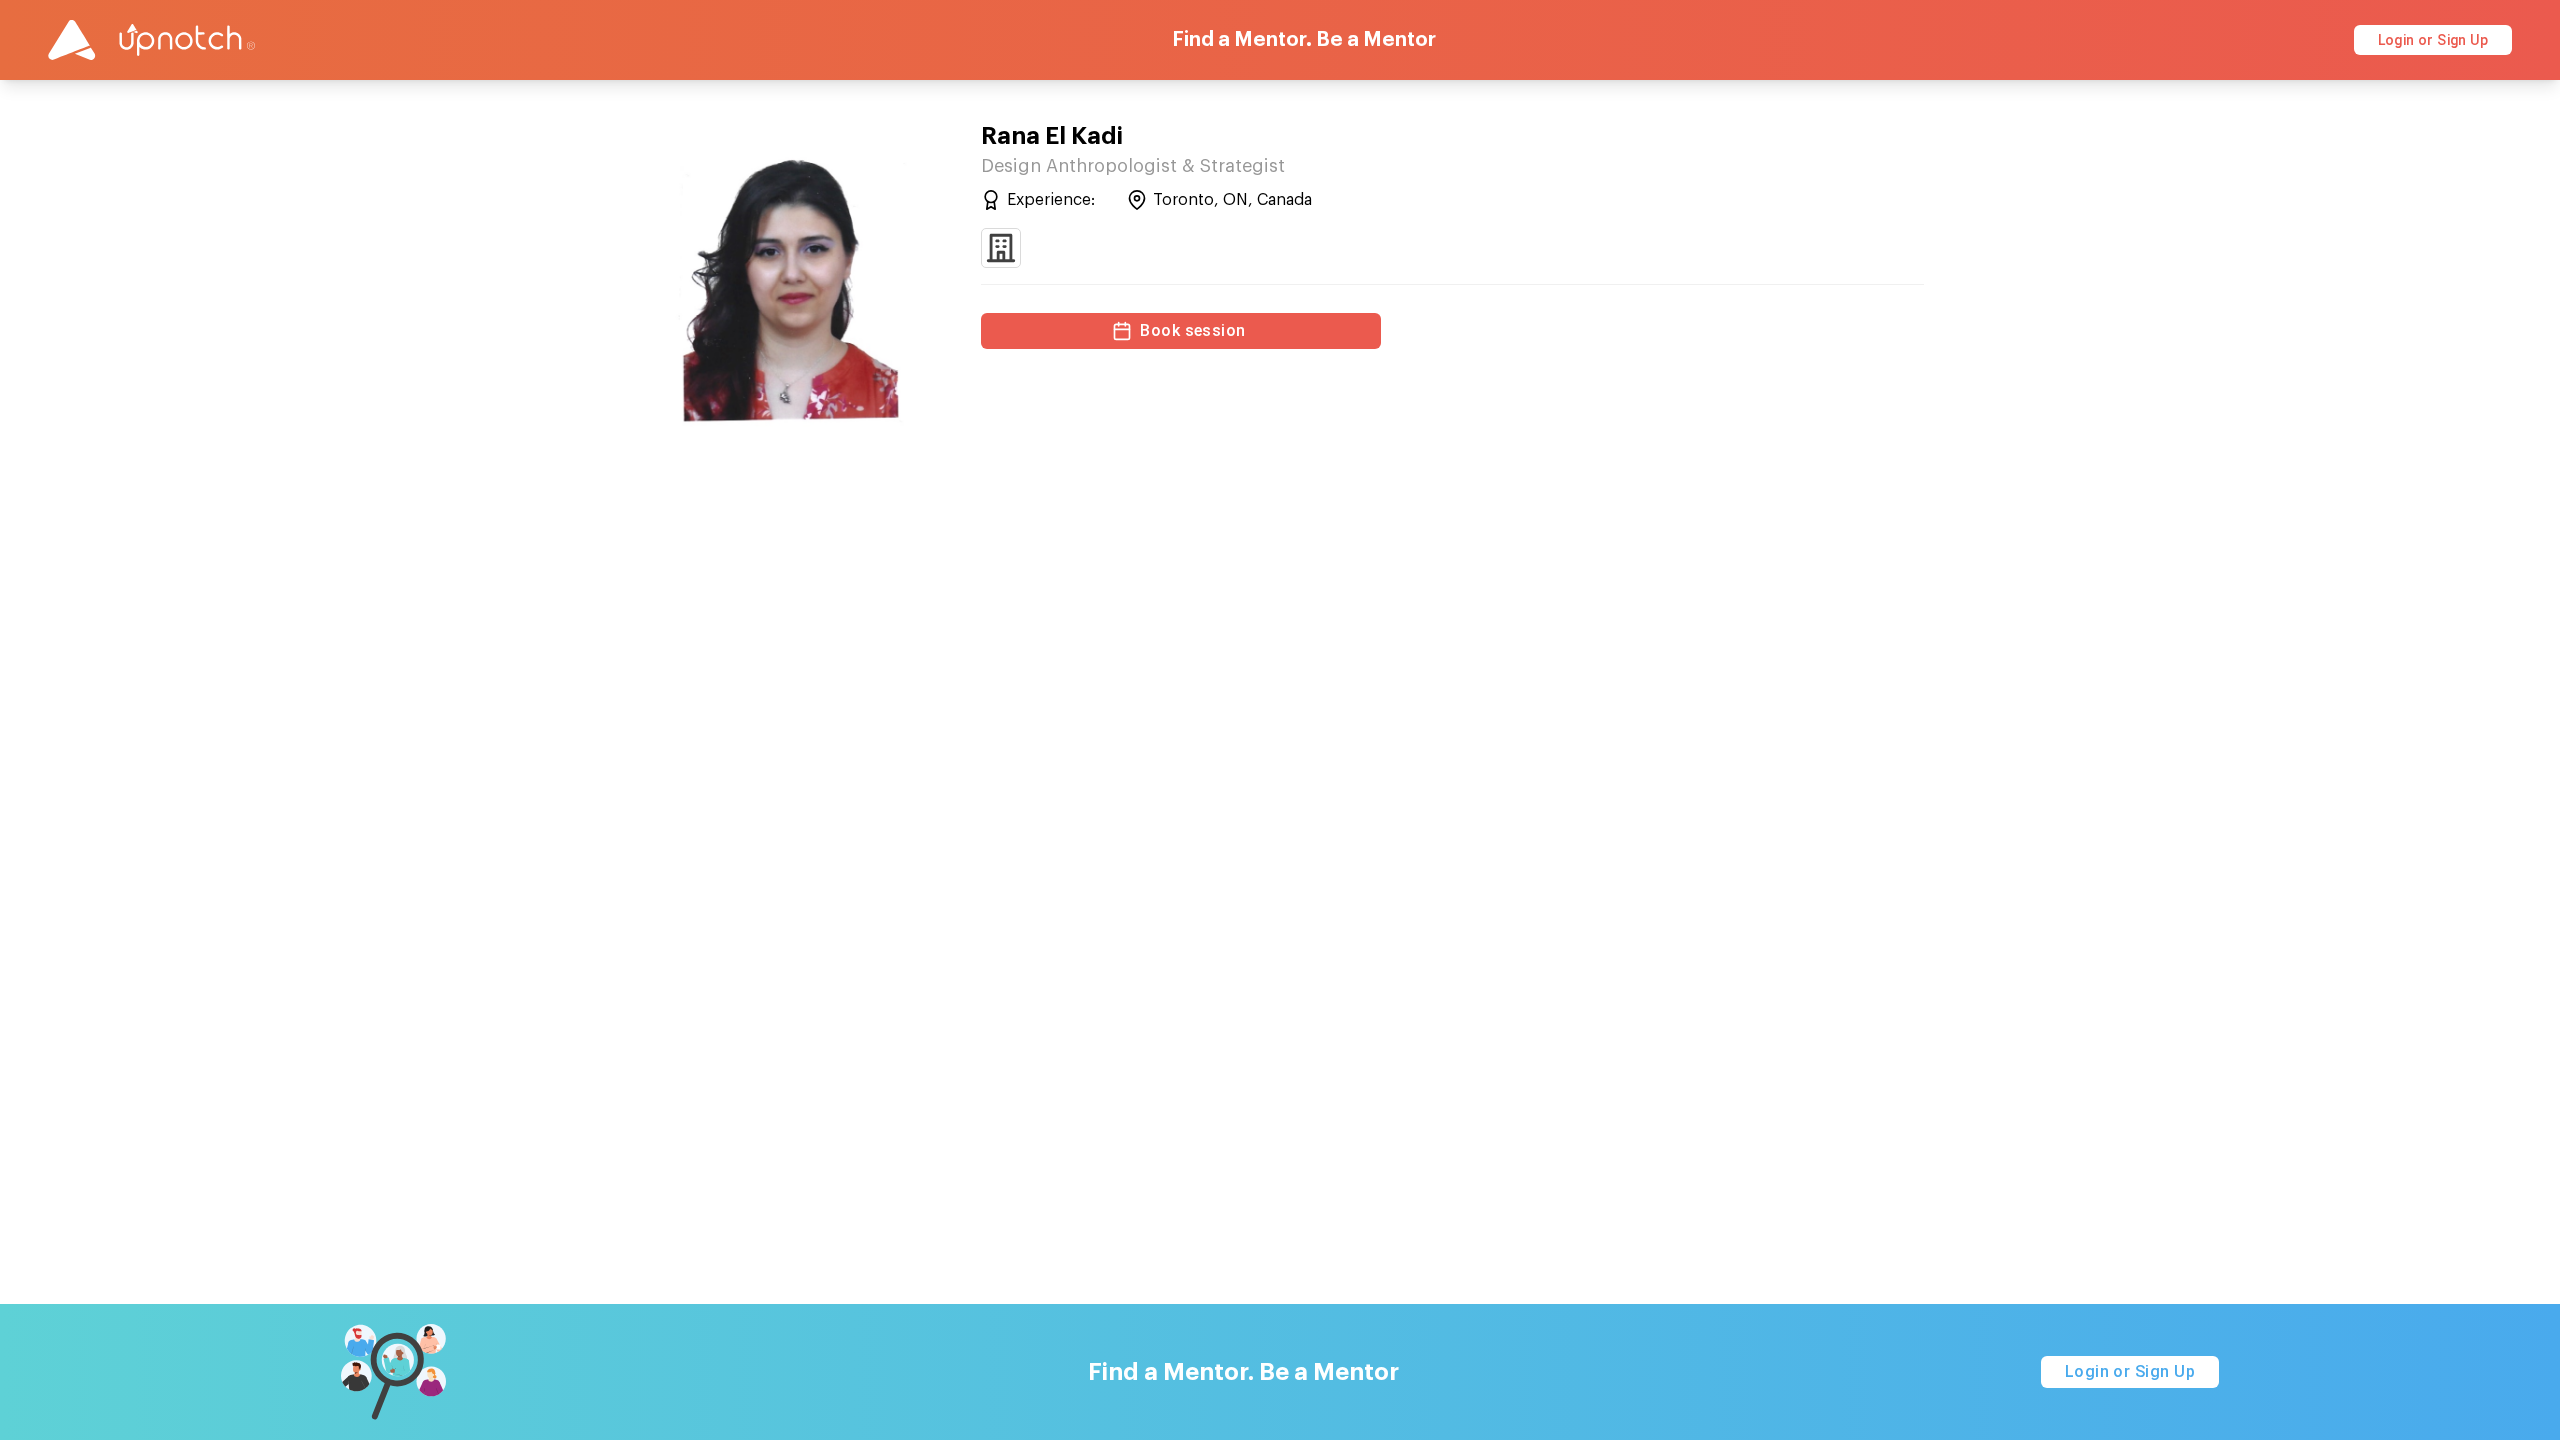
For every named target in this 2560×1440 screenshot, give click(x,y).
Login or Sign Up (2433, 40)
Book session (1193, 330)
